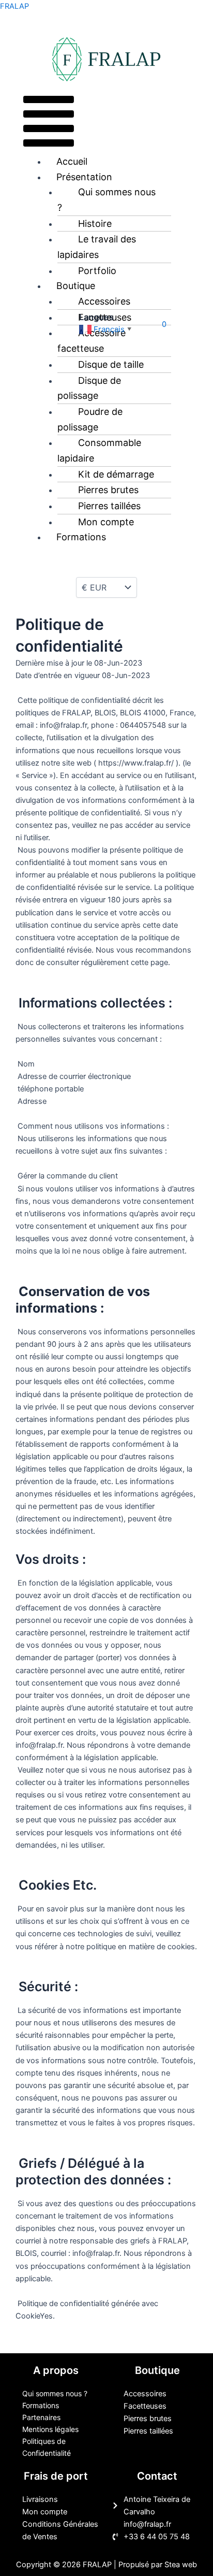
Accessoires (104, 301)
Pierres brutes (108, 490)
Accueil (72, 161)
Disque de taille (111, 364)
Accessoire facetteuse (92, 341)
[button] (49, 123)
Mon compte (106, 522)
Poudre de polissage (90, 419)
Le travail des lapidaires (97, 247)
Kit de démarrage (116, 474)
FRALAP (14, 6)
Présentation (84, 177)
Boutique (76, 286)
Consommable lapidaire (99, 450)
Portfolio (97, 271)
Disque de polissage (89, 388)
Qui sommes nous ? (106, 200)
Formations (81, 537)
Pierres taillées (109, 506)
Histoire (95, 224)
